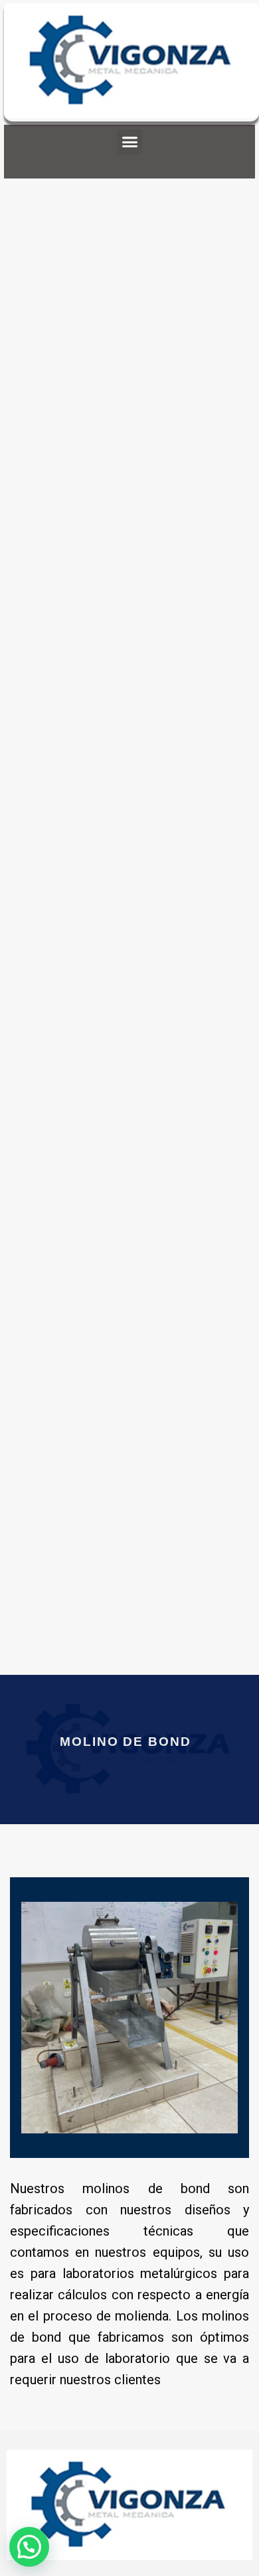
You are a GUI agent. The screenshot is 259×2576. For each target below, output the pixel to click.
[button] (129, 142)
